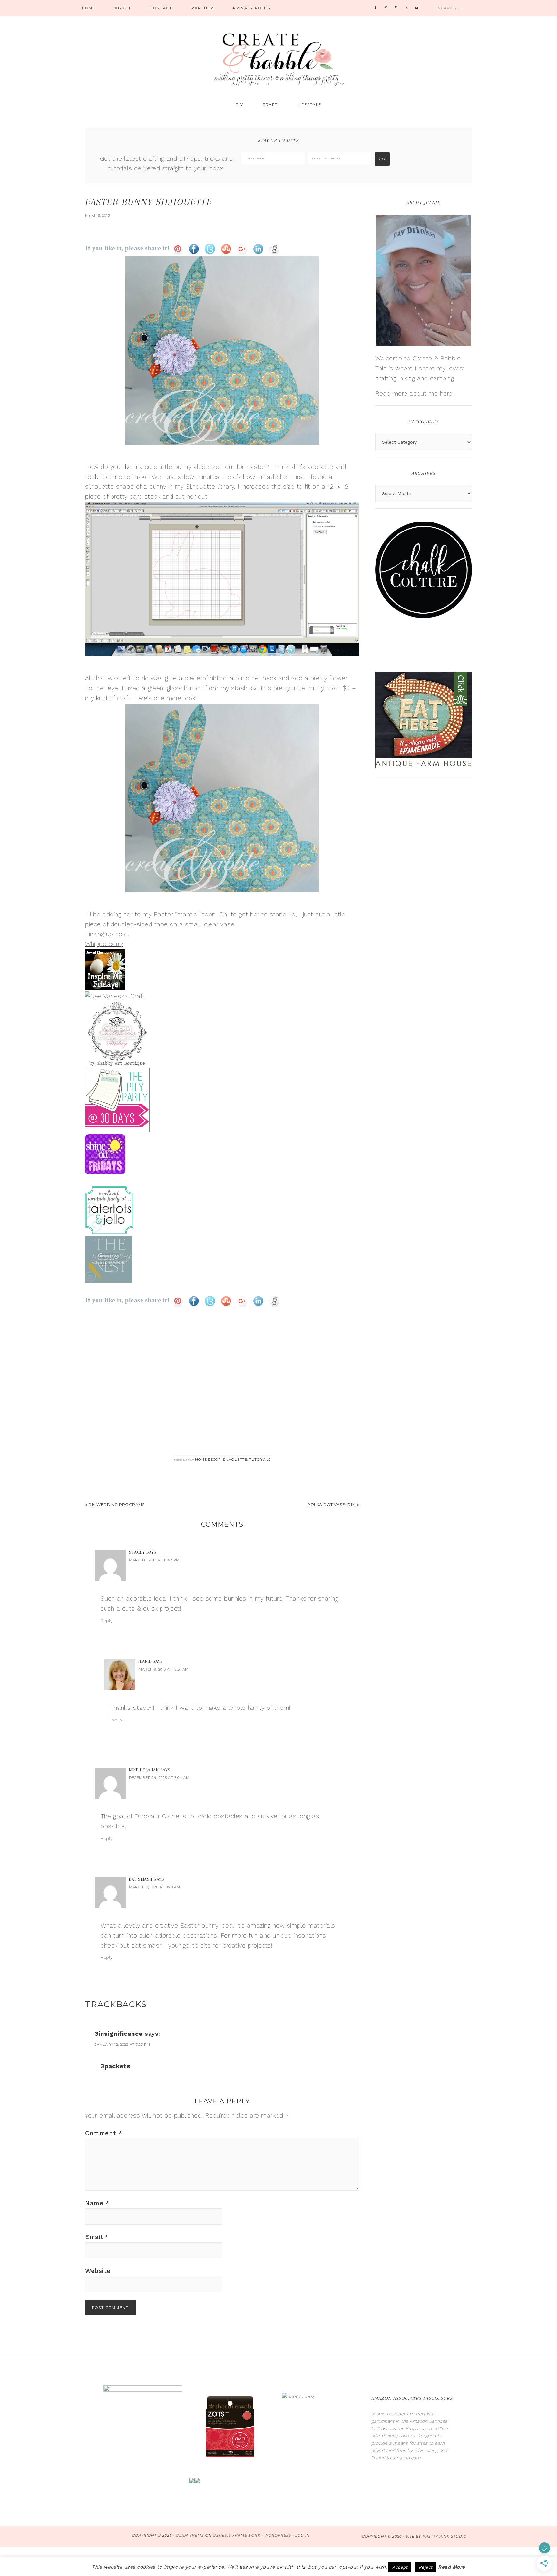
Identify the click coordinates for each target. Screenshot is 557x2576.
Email (97, 2237)
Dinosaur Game (157, 1816)
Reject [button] (426, 2567)
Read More (452, 2567)
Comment (104, 2133)
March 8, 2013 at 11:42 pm (154, 1560)
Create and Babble (278, 58)
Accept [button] (400, 2567)
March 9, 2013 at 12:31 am (164, 1669)
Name (97, 2203)
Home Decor (208, 1460)
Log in (302, 2535)
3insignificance (119, 2034)
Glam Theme (190, 2535)
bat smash (147, 1945)
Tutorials (260, 1460)
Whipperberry (104, 944)
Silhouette (235, 1460)
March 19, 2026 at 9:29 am (155, 1887)
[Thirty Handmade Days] (117, 1129)
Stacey (137, 1552)
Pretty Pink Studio (444, 2536)
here (446, 393)
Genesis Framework (236, 2535)
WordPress (278, 2535)
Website (98, 2271)
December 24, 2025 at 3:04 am (159, 1778)
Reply (107, 1621)
